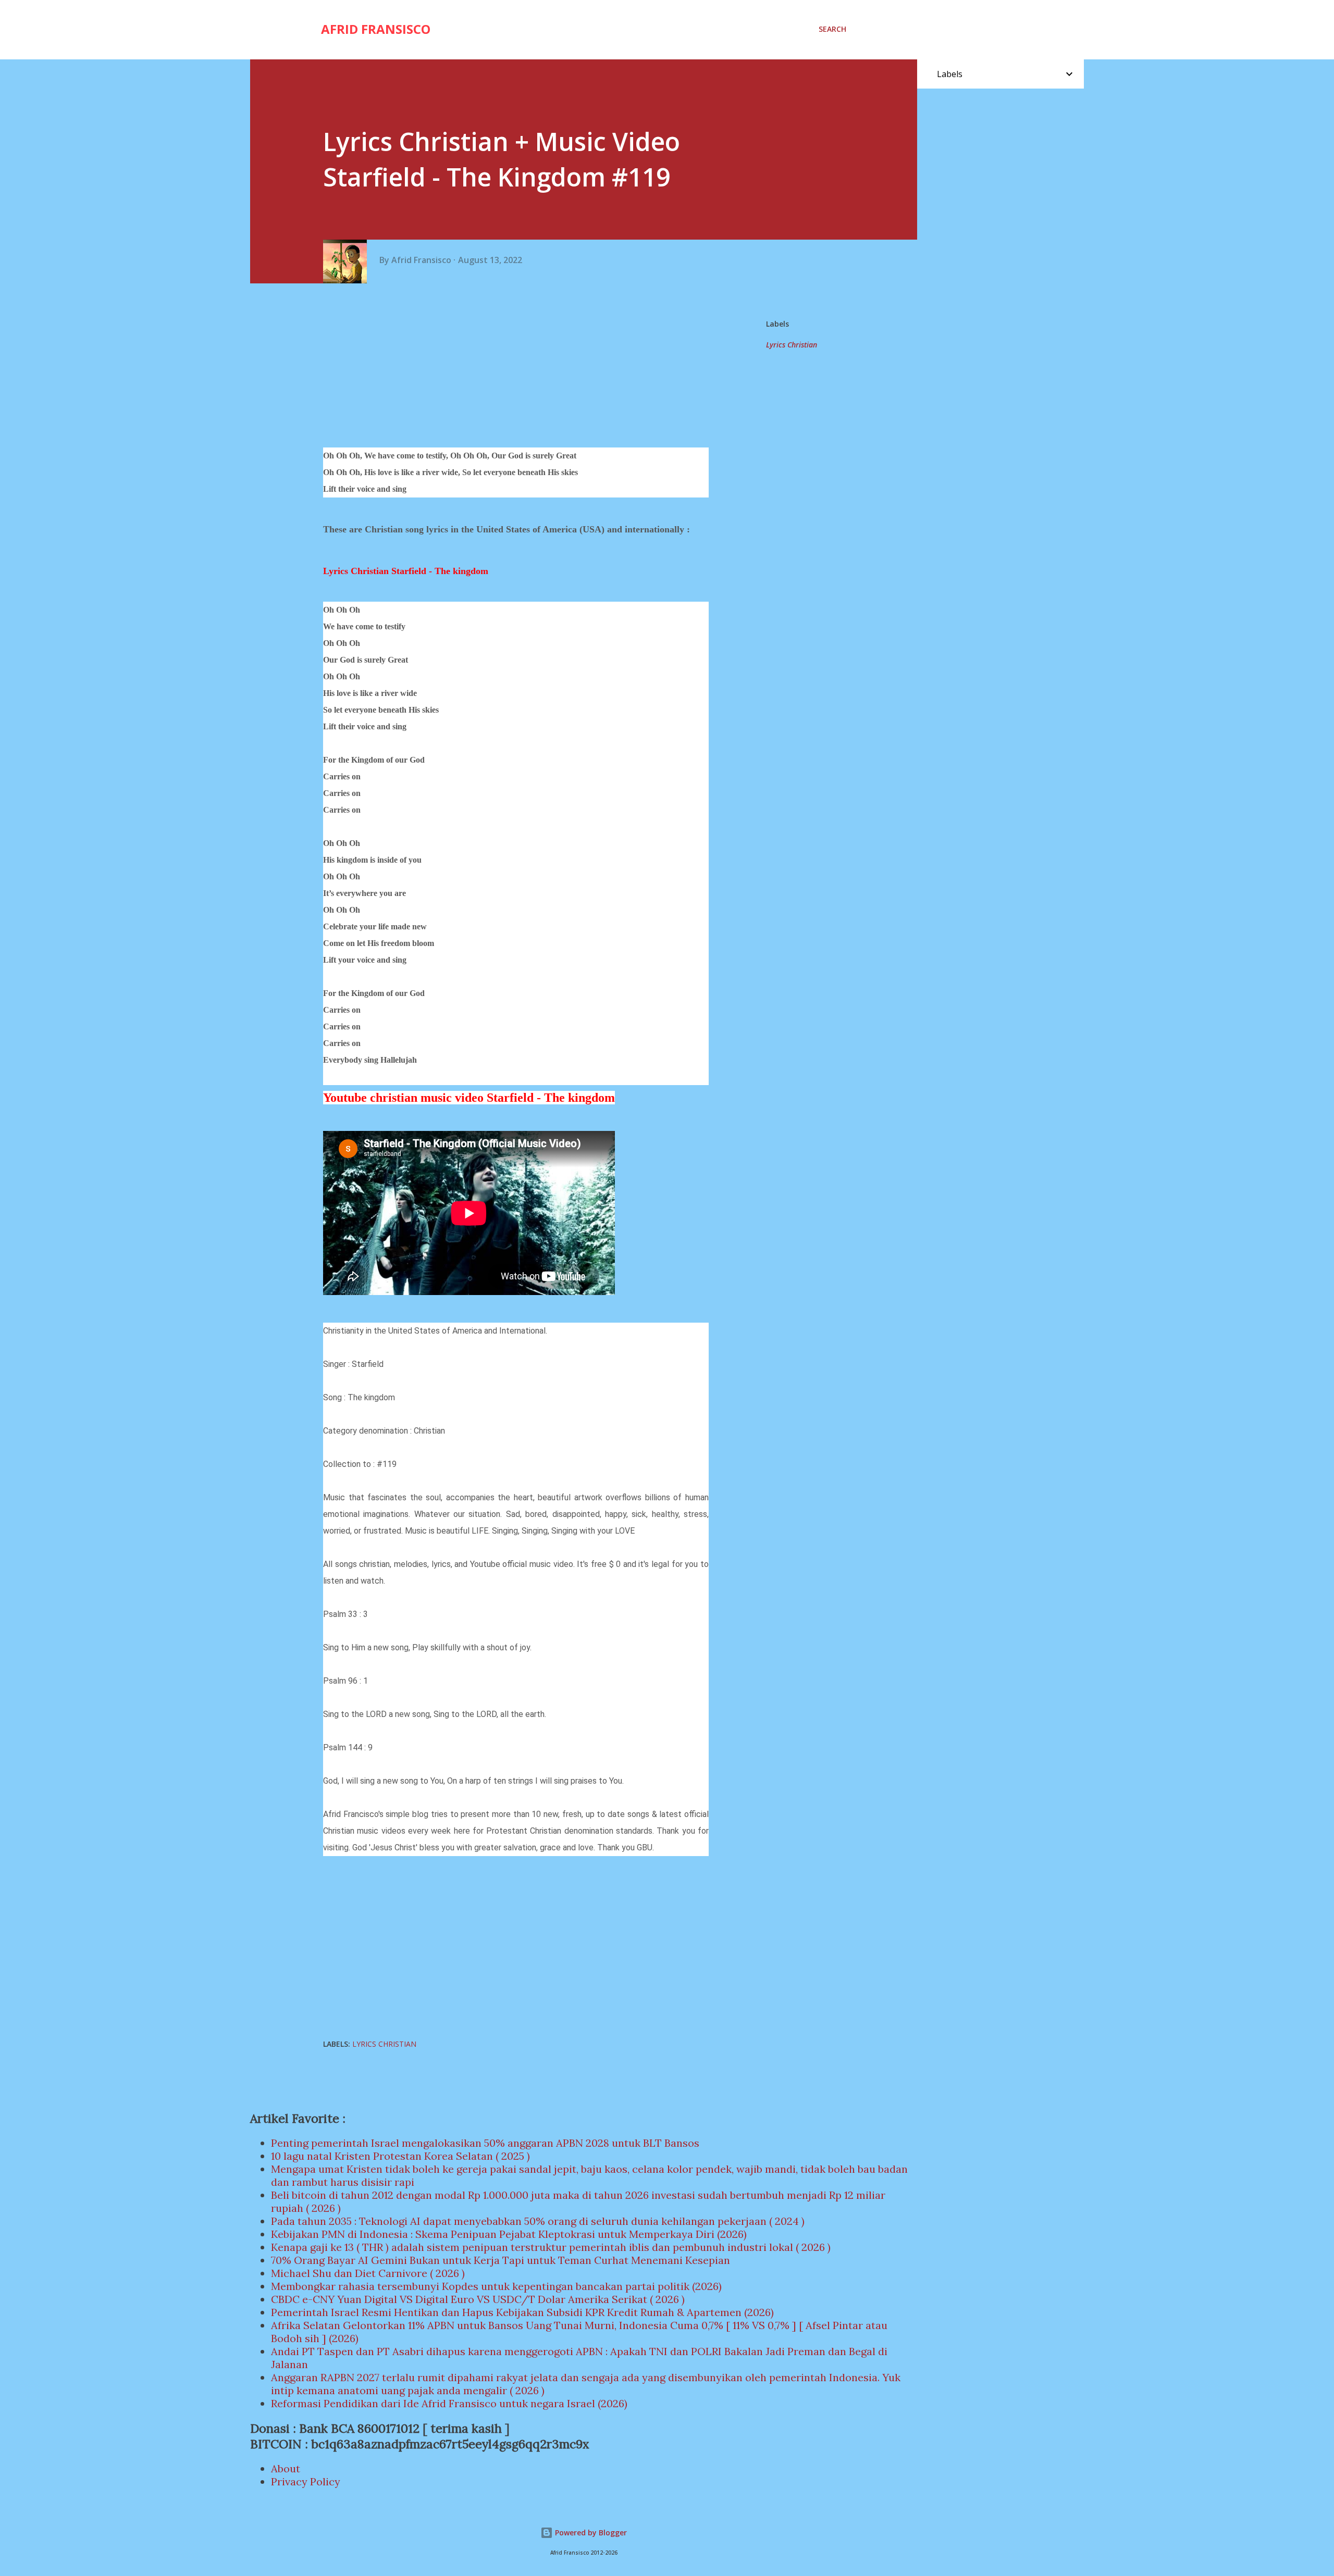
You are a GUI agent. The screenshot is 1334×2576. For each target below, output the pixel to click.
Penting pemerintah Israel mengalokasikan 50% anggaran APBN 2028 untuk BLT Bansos (485, 2143)
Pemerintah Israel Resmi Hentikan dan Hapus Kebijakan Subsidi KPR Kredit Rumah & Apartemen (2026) (522, 2312)
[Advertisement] (520, 367)
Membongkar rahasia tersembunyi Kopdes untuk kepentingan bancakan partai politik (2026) (496, 2286)
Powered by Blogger (590, 2533)
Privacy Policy (306, 2481)
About (286, 2468)
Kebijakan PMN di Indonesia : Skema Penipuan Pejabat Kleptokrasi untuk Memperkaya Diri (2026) (509, 2234)
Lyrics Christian (792, 345)
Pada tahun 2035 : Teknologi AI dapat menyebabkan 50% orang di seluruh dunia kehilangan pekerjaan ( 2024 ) (538, 2221)
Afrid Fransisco (376, 29)
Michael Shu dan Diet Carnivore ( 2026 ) (368, 2273)
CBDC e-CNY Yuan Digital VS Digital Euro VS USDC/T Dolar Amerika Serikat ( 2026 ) (478, 2299)
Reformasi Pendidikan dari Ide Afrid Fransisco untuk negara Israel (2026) (449, 2403)
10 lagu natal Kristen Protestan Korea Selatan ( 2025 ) (400, 2156)
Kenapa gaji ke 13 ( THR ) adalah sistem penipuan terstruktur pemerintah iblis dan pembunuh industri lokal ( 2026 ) (551, 2247)
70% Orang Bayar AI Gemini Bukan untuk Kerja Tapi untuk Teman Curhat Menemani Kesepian (501, 2260)
